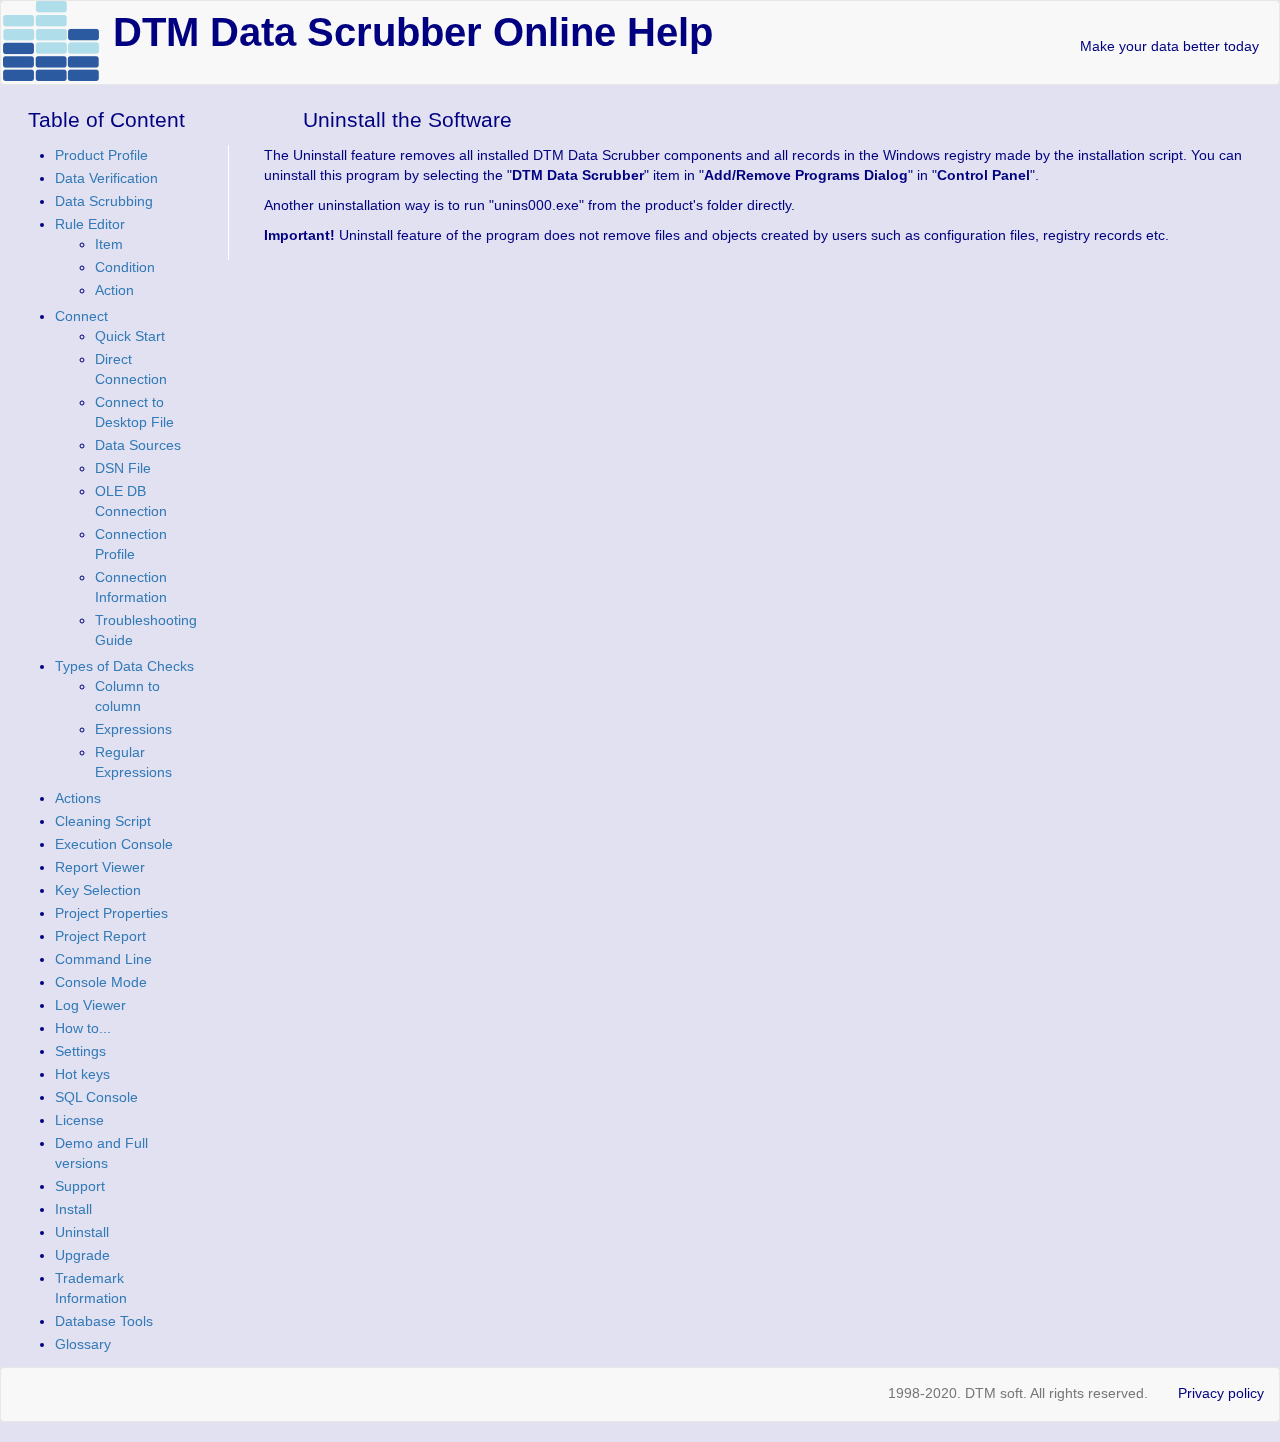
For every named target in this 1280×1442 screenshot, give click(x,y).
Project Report (100, 936)
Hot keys (82, 1074)
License (79, 1120)
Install (73, 1209)
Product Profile (101, 155)
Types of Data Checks (124, 666)
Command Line (103, 959)
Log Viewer (90, 1005)
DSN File (123, 468)
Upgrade (82, 1255)
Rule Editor (90, 224)
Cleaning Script (103, 821)
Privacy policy (1221, 1393)
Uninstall (82, 1232)
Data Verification (106, 178)
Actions (78, 798)
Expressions (133, 729)
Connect (81, 316)
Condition (125, 267)
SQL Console (96, 1097)
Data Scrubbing (104, 201)
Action (114, 290)
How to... (83, 1028)
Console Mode (101, 982)
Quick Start (130, 336)
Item (109, 244)
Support (80, 1186)
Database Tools (104, 1321)
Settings (80, 1051)
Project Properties (111, 913)
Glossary (83, 1344)
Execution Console (114, 844)
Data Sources (138, 445)
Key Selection (98, 890)
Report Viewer (100, 867)
